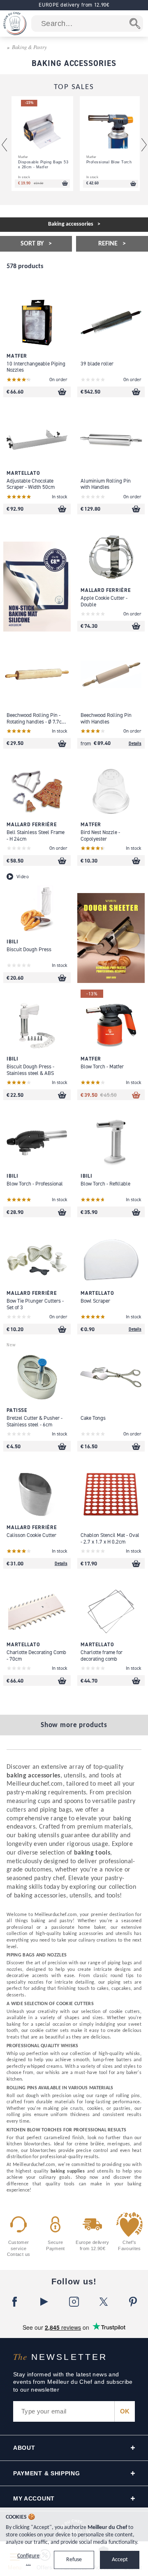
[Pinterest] (133, 2302)
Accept (120, 2560)
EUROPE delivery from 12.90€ (74, 5)
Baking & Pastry (29, 47)
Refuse (74, 2560)
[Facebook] (15, 2302)
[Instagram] (74, 2302)
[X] (104, 2302)
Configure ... (28, 2560)
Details (135, 743)
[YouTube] (44, 2302)
